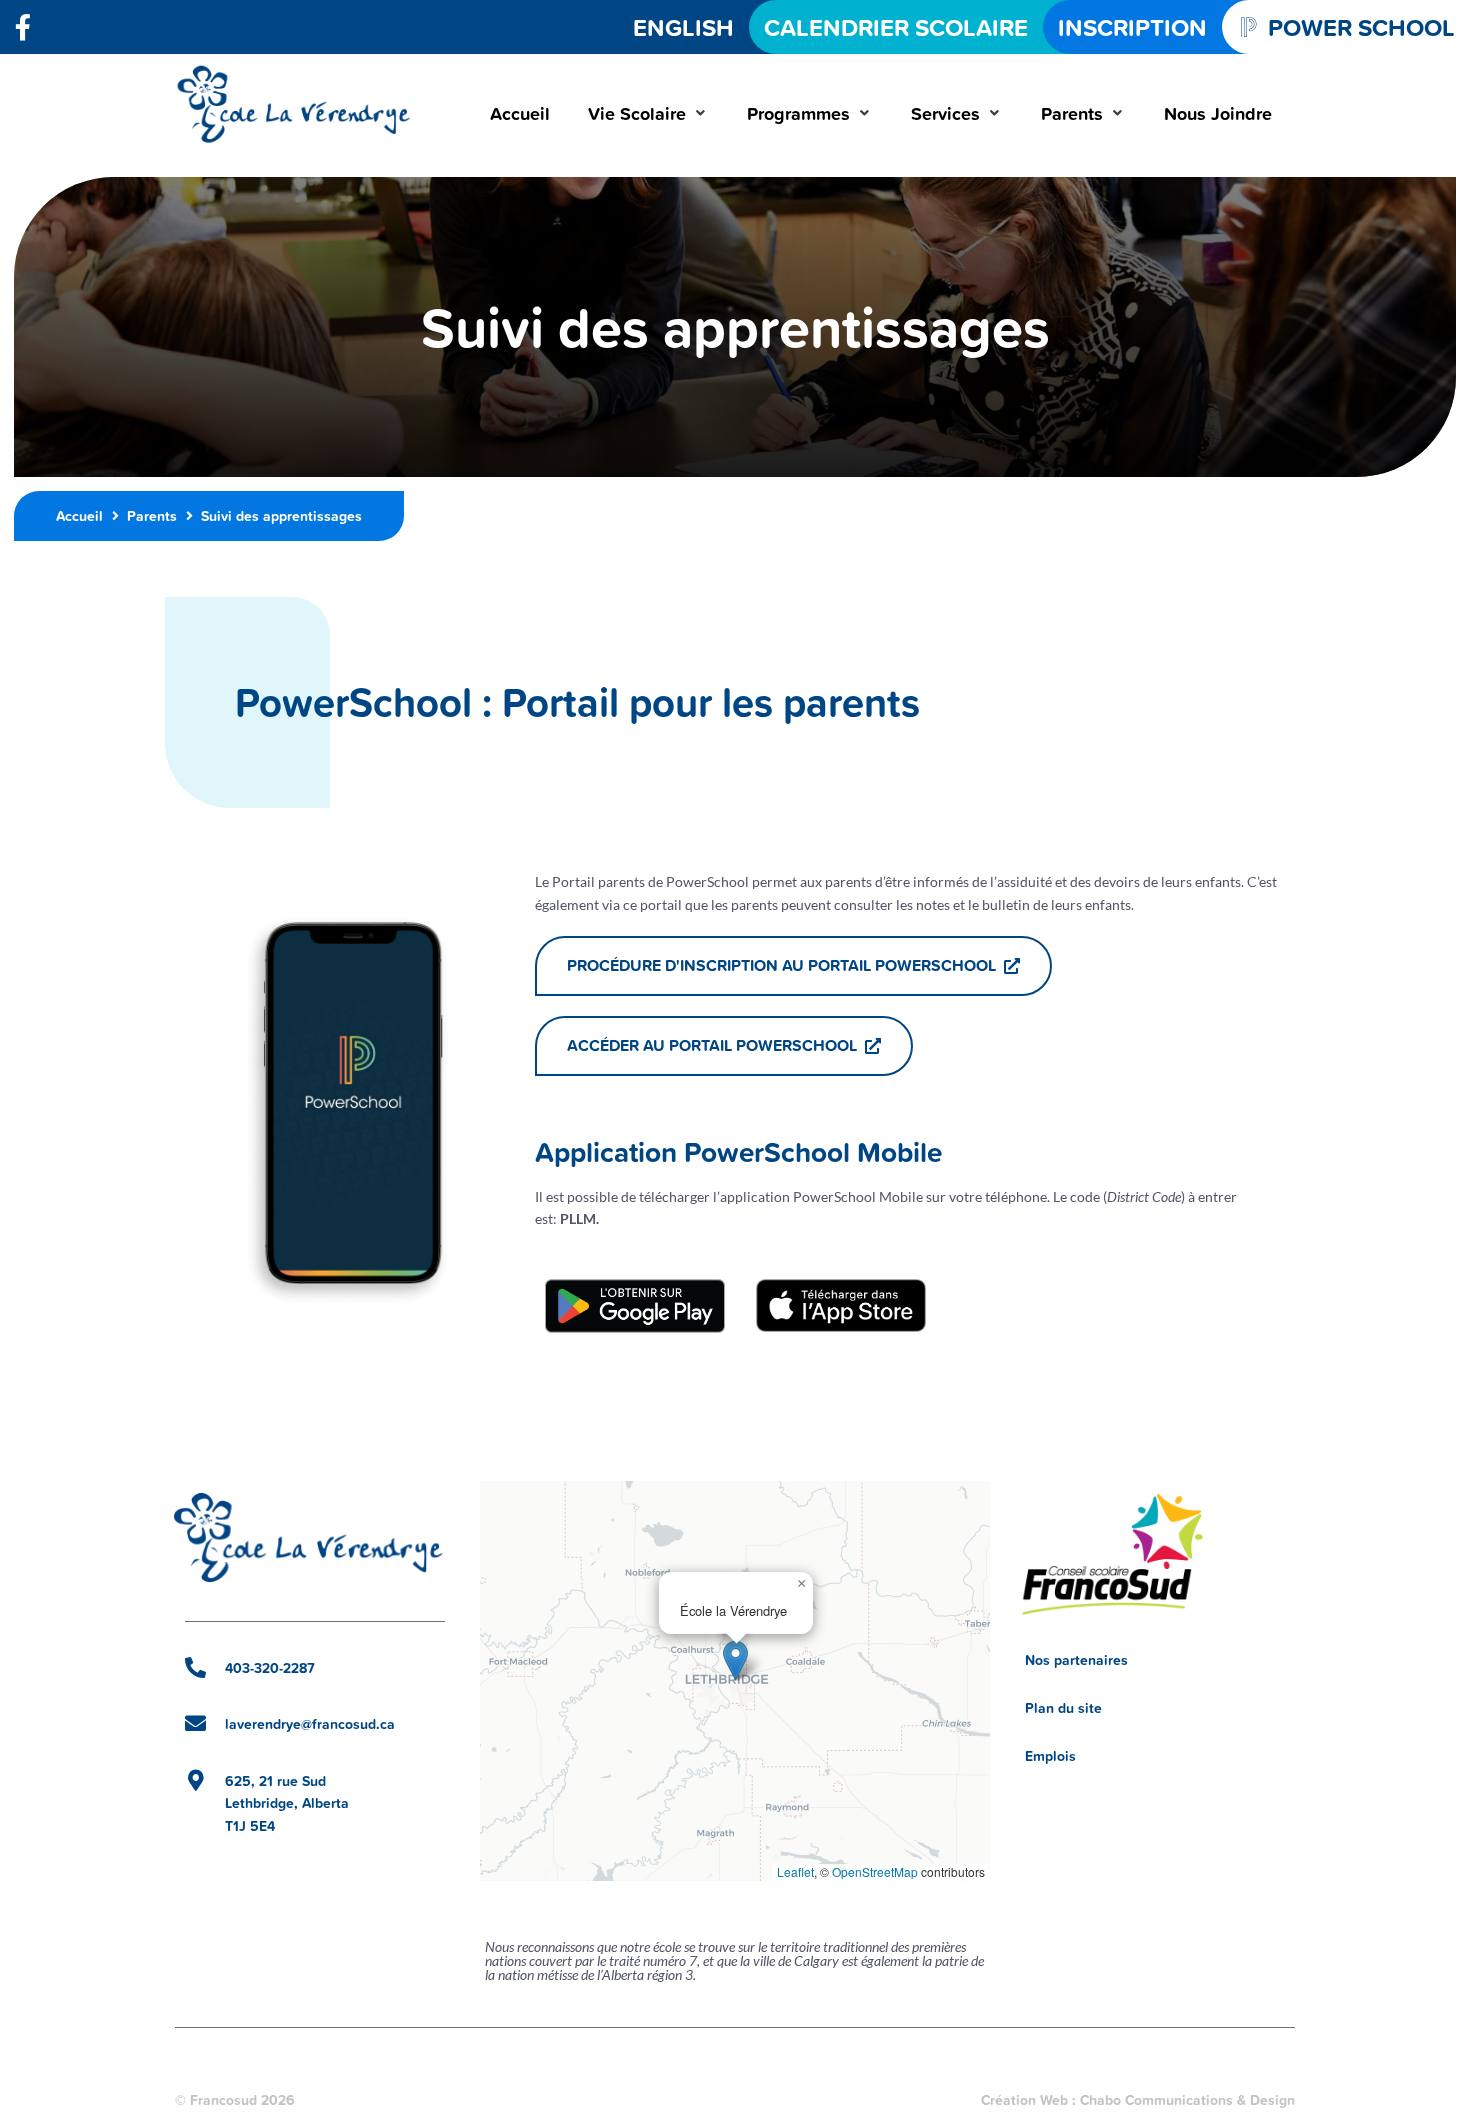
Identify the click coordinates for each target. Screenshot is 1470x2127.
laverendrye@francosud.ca (310, 1724)
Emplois (1050, 1756)
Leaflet (795, 1871)
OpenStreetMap (875, 1871)
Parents (152, 516)
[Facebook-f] (23, 27)
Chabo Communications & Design (1187, 2100)
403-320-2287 (270, 1668)
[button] (648, 113)
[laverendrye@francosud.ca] (195, 1723)
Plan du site (1063, 1708)
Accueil (79, 516)
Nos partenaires (1076, 1660)
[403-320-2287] (195, 1667)
